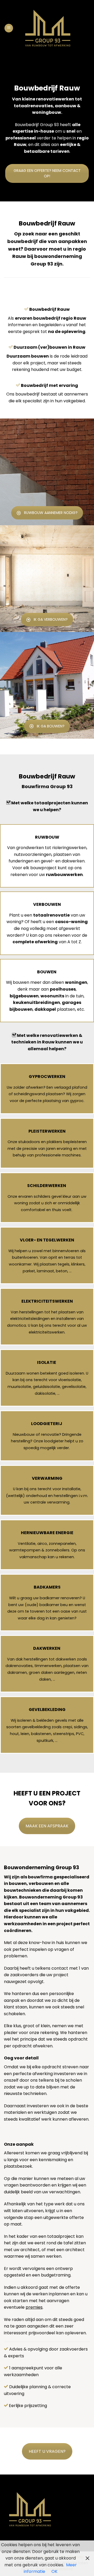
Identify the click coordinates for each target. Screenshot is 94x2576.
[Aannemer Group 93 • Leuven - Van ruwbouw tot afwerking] (48, 28)
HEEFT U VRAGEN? (47, 2451)
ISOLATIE (47, 1362)
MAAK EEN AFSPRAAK (47, 1826)
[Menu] (9, 28)
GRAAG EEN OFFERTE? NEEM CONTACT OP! (47, 173)
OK (54, 2571)
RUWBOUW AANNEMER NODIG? (51, 513)
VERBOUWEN (47, 904)
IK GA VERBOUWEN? (51, 619)
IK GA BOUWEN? (51, 726)
